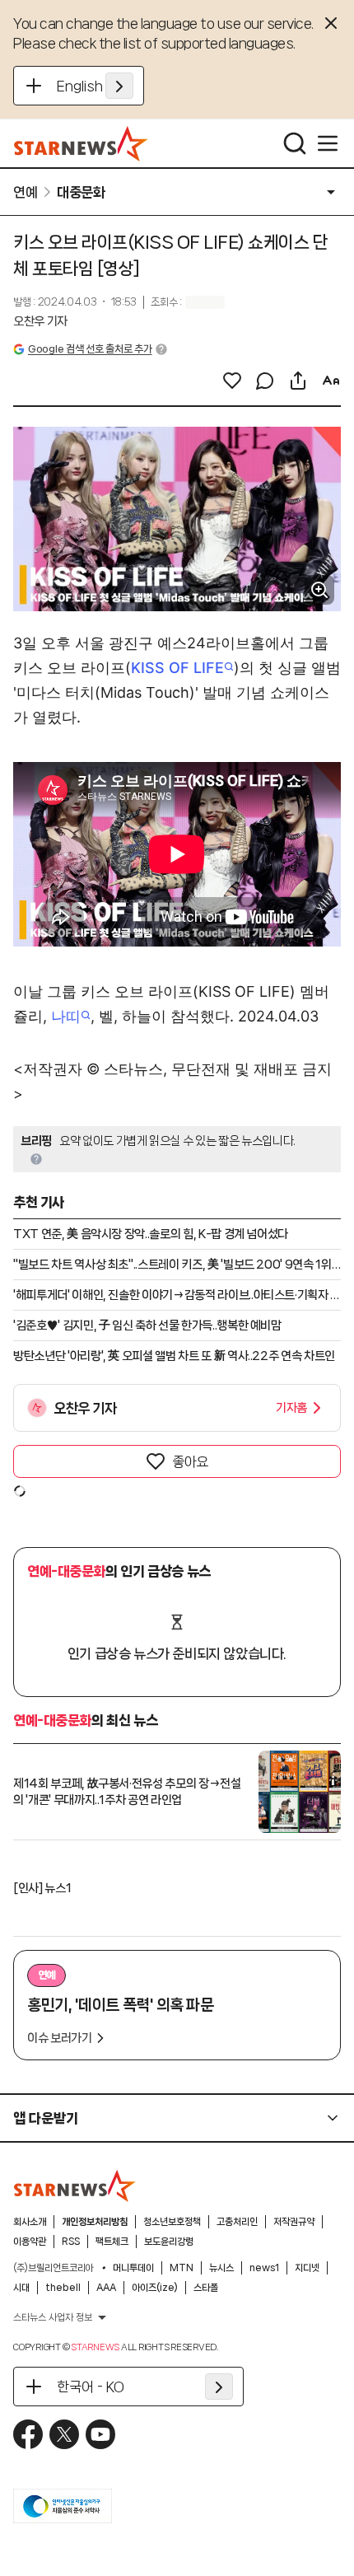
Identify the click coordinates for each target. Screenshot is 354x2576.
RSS (71, 2242)
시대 (21, 2288)
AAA (106, 2288)
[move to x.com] (64, 2434)
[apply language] (119, 86)
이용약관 (30, 2242)
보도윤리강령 (169, 2242)
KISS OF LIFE (177, 668)
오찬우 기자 (40, 321)
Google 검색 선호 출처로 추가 (90, 349)
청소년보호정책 (172, 2222)
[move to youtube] (100, 2434)
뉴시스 (221, 2268)
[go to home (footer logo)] (75, 2186)
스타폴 (206, 2288)
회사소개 (30, 2222)
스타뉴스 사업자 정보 (53, 2317)
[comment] (265, 381)
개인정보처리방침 (95, 2222)
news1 (264, 2268)
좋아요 (190, 1461)
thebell (63, 2288)
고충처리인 (237, 2222)
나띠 (66, 1016)
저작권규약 (294, 2222)
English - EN (95, 86)
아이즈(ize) (155, 2288)
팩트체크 (112, 2242)
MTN (182, 2268)
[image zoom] (319, 590)
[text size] (331, 381)
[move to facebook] (28, 2434)
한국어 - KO (91, 2387)
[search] (295, 143)
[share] (298, 381)
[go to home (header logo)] (81, 143)
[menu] (328, 143)
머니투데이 (133, 2268)
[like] (232, 381)
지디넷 (307, 2268)
